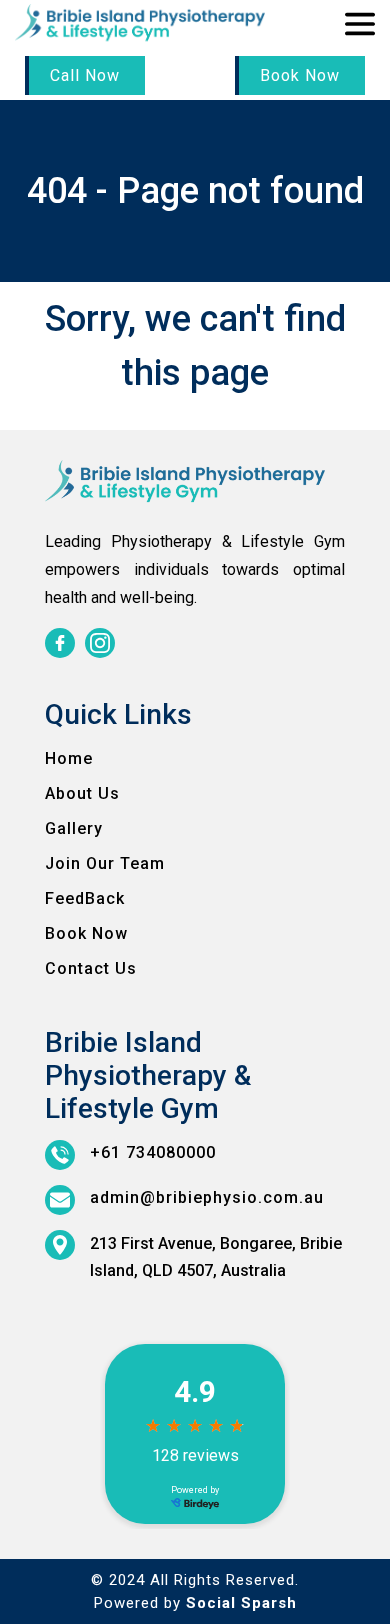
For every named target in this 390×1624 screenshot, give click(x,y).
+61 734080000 (153, 1152)
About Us (82, 793)
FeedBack (85, 898)
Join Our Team (105, 863)
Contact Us (91, 968)
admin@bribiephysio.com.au (207, 1197)
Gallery (74, 828)
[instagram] (100, 643)
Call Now (85, 75)
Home (69, 758)
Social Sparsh (241, 1603)
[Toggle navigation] (360, 25)
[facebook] (60, 643)
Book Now (300, 75)
